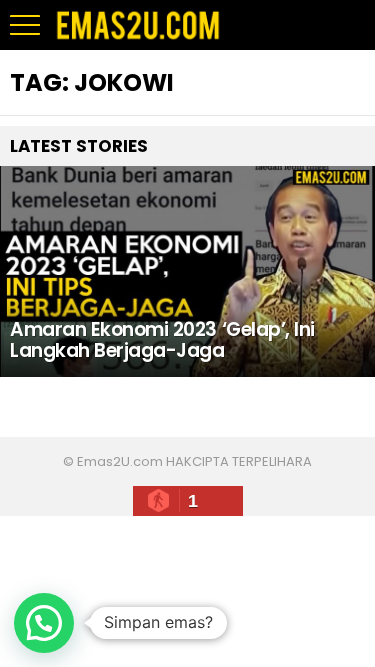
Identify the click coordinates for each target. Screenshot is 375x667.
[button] (44, 623)
